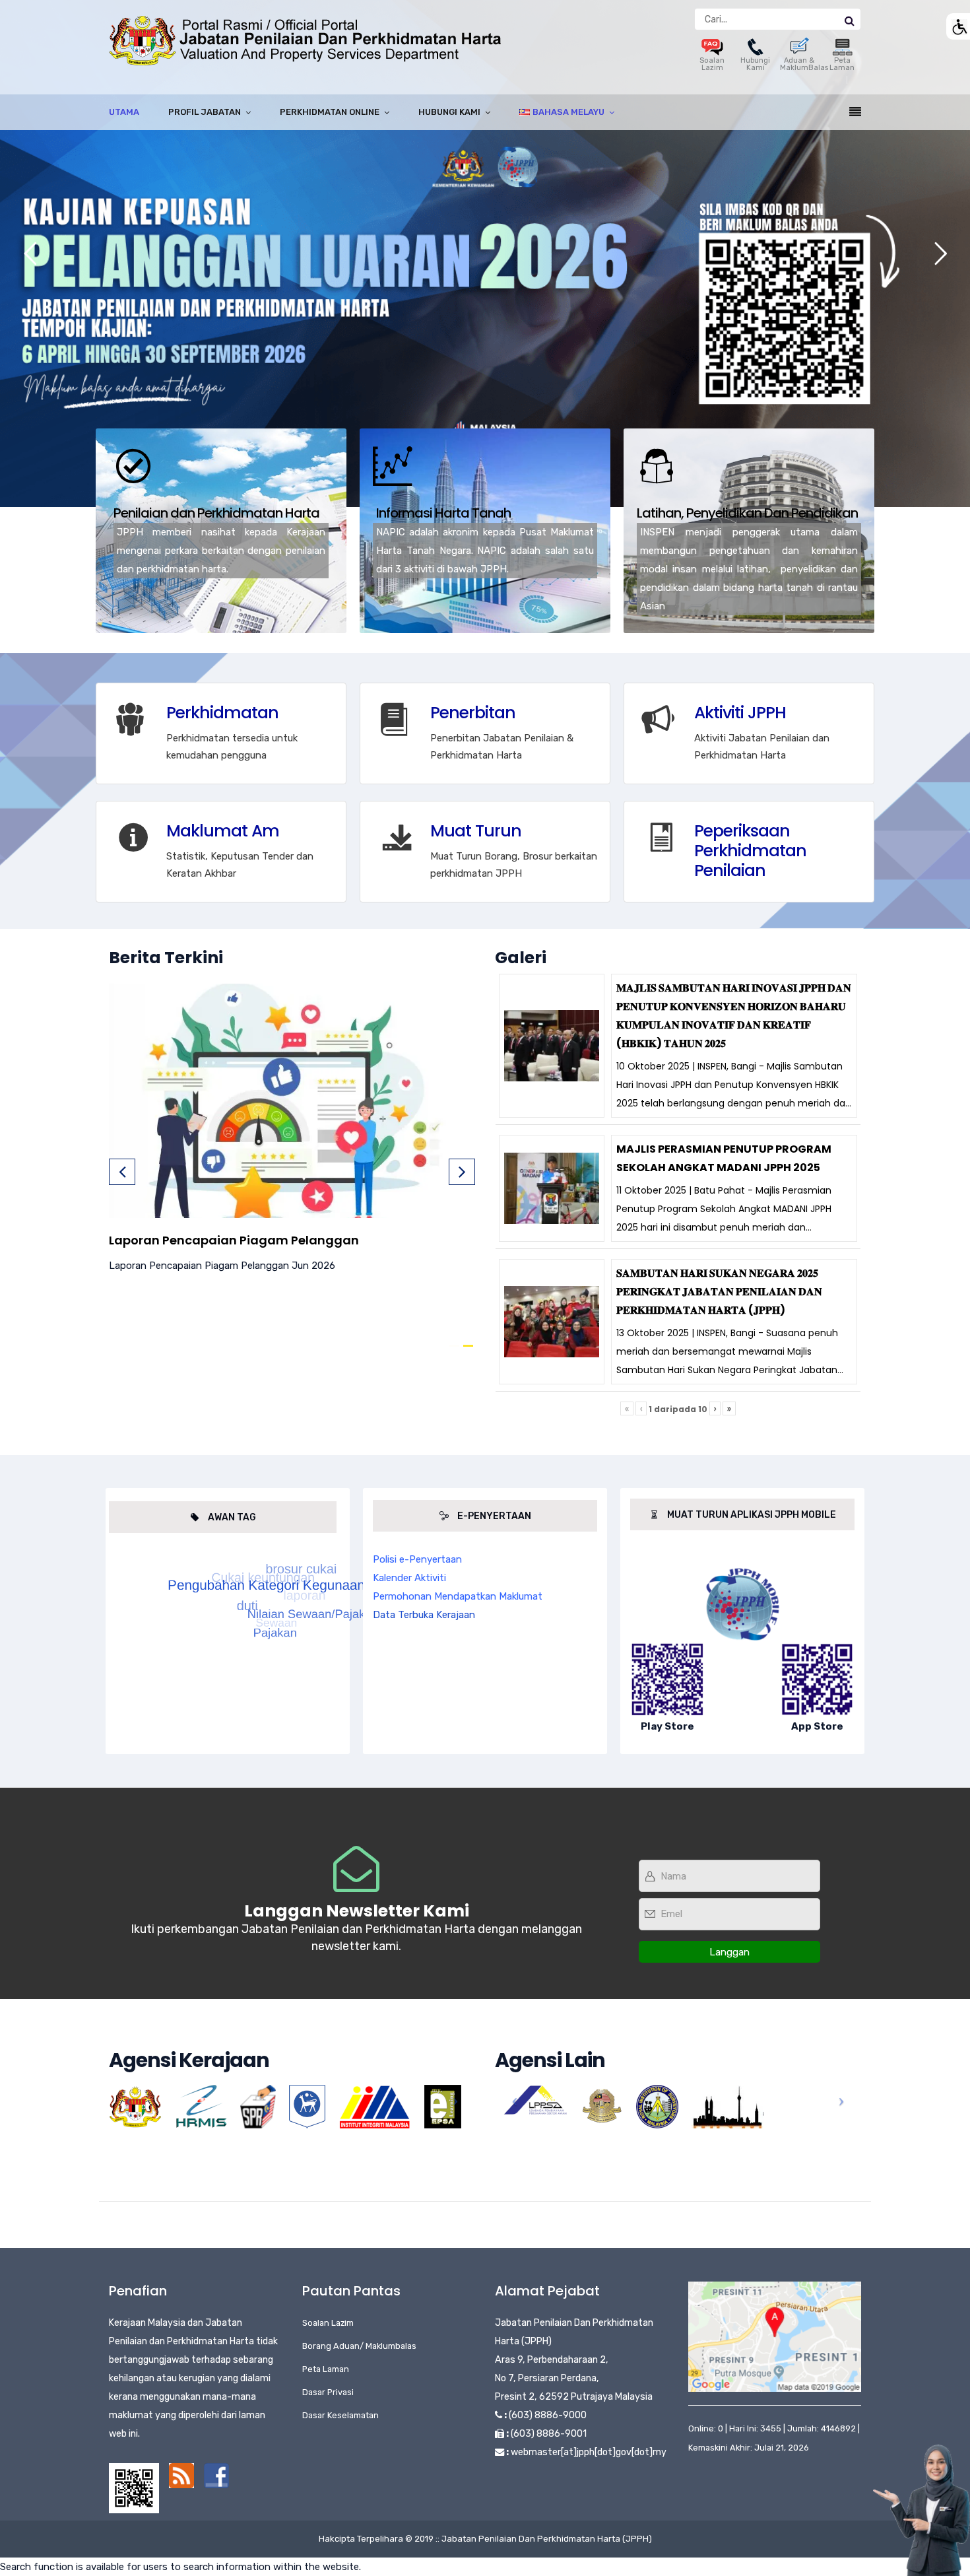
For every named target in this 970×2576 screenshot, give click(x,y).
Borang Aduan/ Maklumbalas (359, 2346)
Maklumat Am (223, 831)
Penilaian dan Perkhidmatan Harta (216, 513)
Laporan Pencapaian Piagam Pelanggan (234, 1240)
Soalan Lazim (712, 64)
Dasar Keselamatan (340, 2415)
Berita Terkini (166, 958)
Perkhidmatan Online (330, 112)
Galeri (521, 958)
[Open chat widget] (921, 2510)
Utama (124, 112)
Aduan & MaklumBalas (804, 64)
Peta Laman (842, 64)
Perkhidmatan (222, 713)
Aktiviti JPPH (740, 713)
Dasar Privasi (328, 2392)
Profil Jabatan (205, 112)
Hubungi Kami (755, 64)
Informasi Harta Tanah (443, 513)
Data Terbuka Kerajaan (424, 1615)
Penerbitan (473, 713)
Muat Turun (476, 831)
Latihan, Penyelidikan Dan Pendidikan (747, 513)
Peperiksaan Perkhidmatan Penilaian (750, 851)
